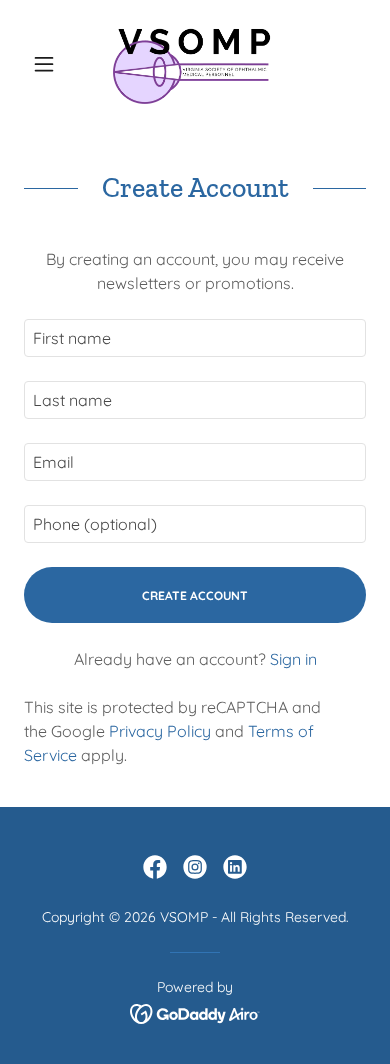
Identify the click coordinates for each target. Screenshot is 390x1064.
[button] (49, 64)
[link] (195, 64)
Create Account (195, 595)
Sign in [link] (293, 659)
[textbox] (195, 338)
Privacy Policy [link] (160, 731)
